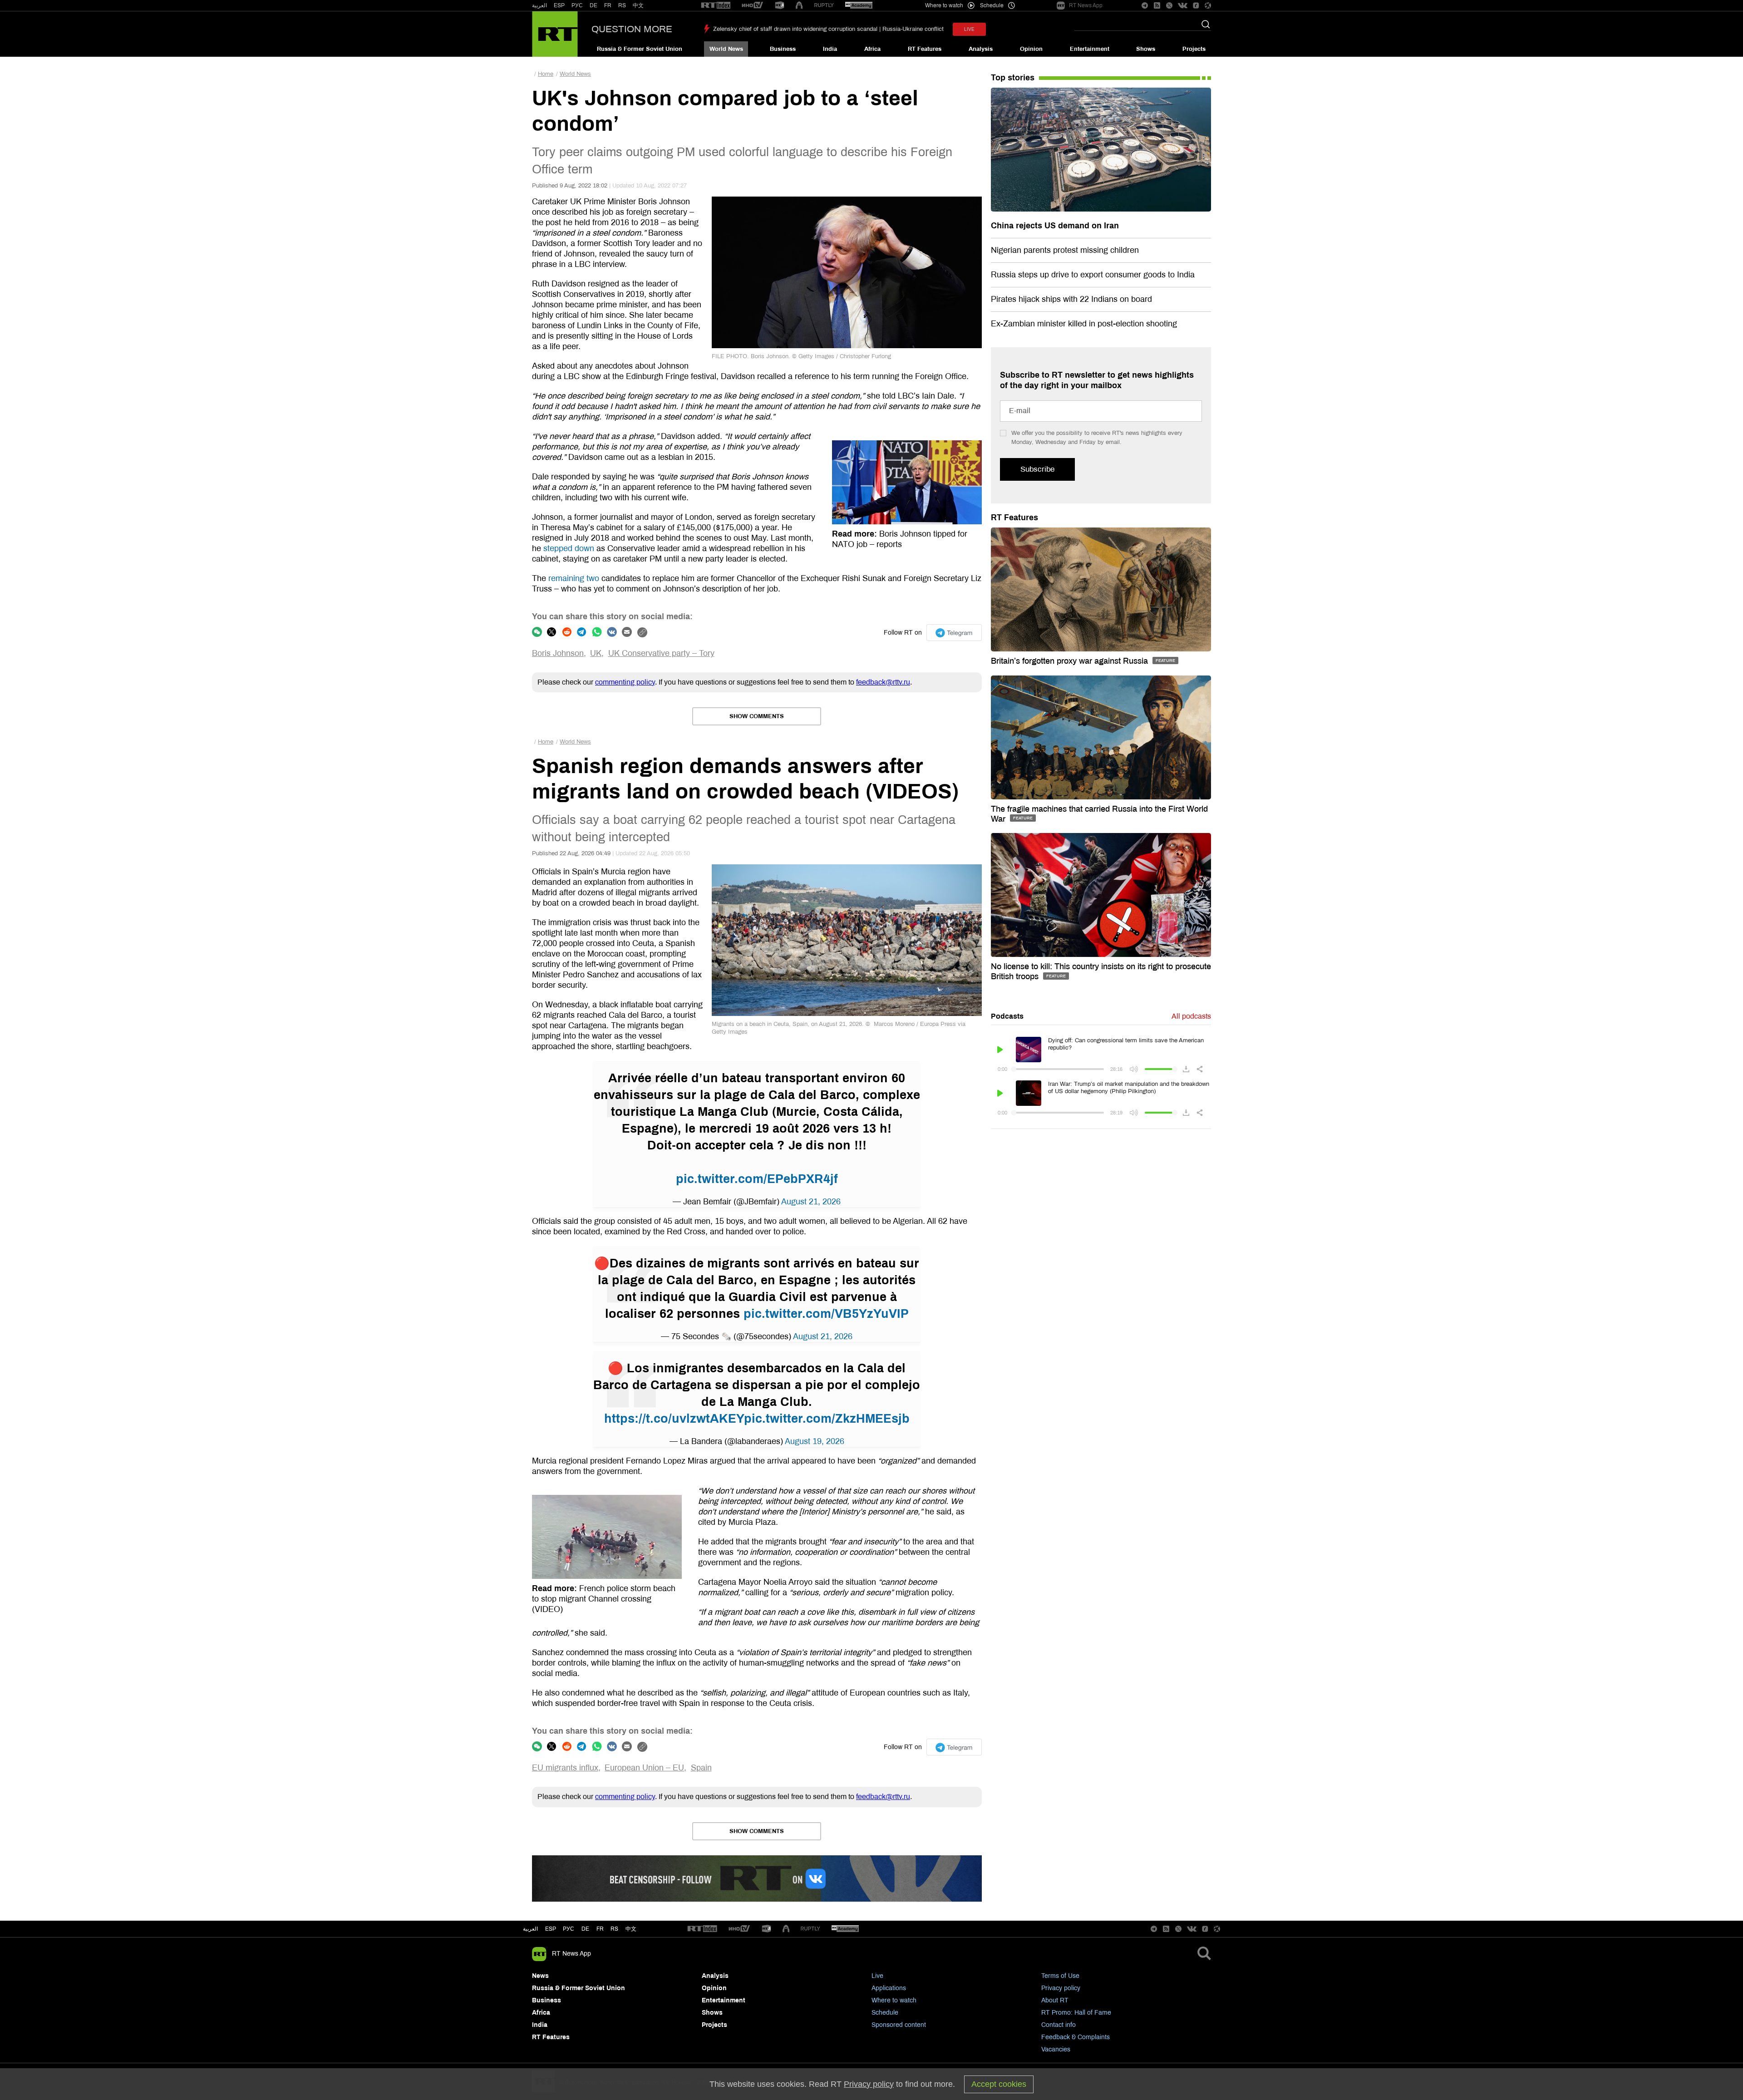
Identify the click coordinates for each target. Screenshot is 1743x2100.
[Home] (555, 34)
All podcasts (1191, 1016)
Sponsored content (899, 2025)
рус (569, 1929)
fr (600, 1929)
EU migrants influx (565, 1768)
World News (726, 49)
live (969, 29)
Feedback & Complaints (1076, 2037)
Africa (872, 49)
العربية (539, 5)
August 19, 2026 (815, 1441)
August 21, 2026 (811, 1202)
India (830, 49)
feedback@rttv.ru (883, 682)
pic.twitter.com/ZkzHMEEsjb (827, 1419)
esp (551, 1929)
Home (546, 74)
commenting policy (625, 682)
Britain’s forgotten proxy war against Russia (1071, 661)
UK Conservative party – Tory (661, 653)
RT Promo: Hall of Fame (1076, 2013)
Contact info (1059, 2025)
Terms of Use (1060, 1976)
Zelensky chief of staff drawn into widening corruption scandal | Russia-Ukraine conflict (828, 29)
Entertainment (1090, 49)
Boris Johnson (558, 653)
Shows (1146, 49)
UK (596, 653)
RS (622, 5)
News (540, 1976)
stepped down (569, 548)
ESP (559, 5)
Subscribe (1037, 469)
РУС (577, 5)
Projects (1194, 49)
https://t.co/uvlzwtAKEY (674, 1419)
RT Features (925, 49)
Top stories (1013, 78)
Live (877, 1976)
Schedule (885, 2013)
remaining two (574, 578)
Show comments (757, 716)
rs (614, 1929)
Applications (889, 1988)
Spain (701, 1768)
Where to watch (894, 2000)
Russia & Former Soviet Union (640, 49)
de (585, 1929)
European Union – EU (644, 1768)
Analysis (981, 49)
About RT (1055, 2000)
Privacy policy (1061, 1988)
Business (783, 49)
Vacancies (1056, 2049)
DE (593, 5)
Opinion (1031, 49)
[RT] (716, 6)
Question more (632, 29)
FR (608, 5)
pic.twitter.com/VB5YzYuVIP (826, 1314)
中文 (638, 5)
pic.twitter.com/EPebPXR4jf (757, 1179)
